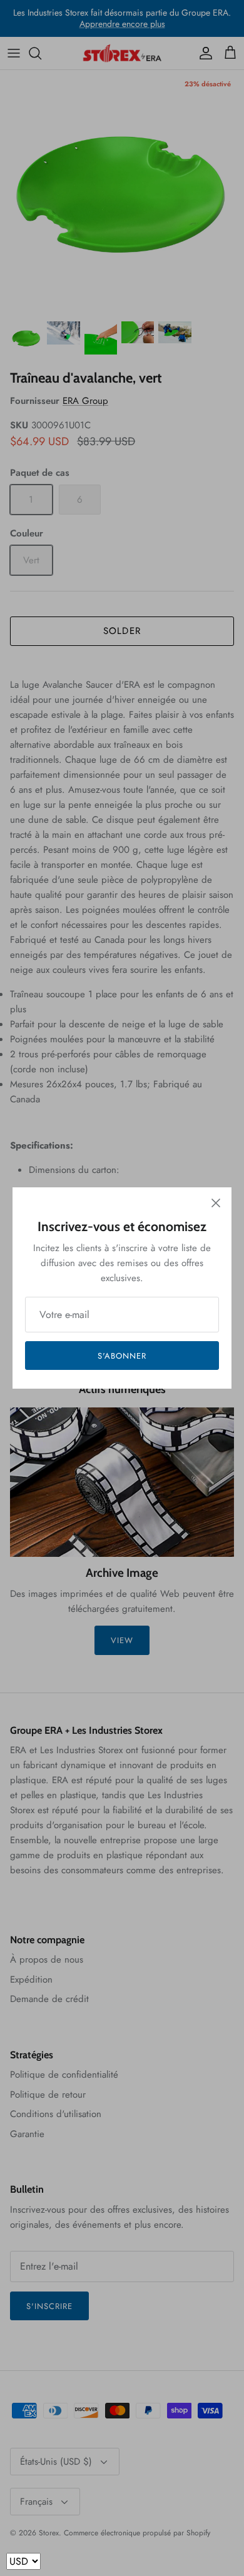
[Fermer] (216, 1203)
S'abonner (122, 1356)
